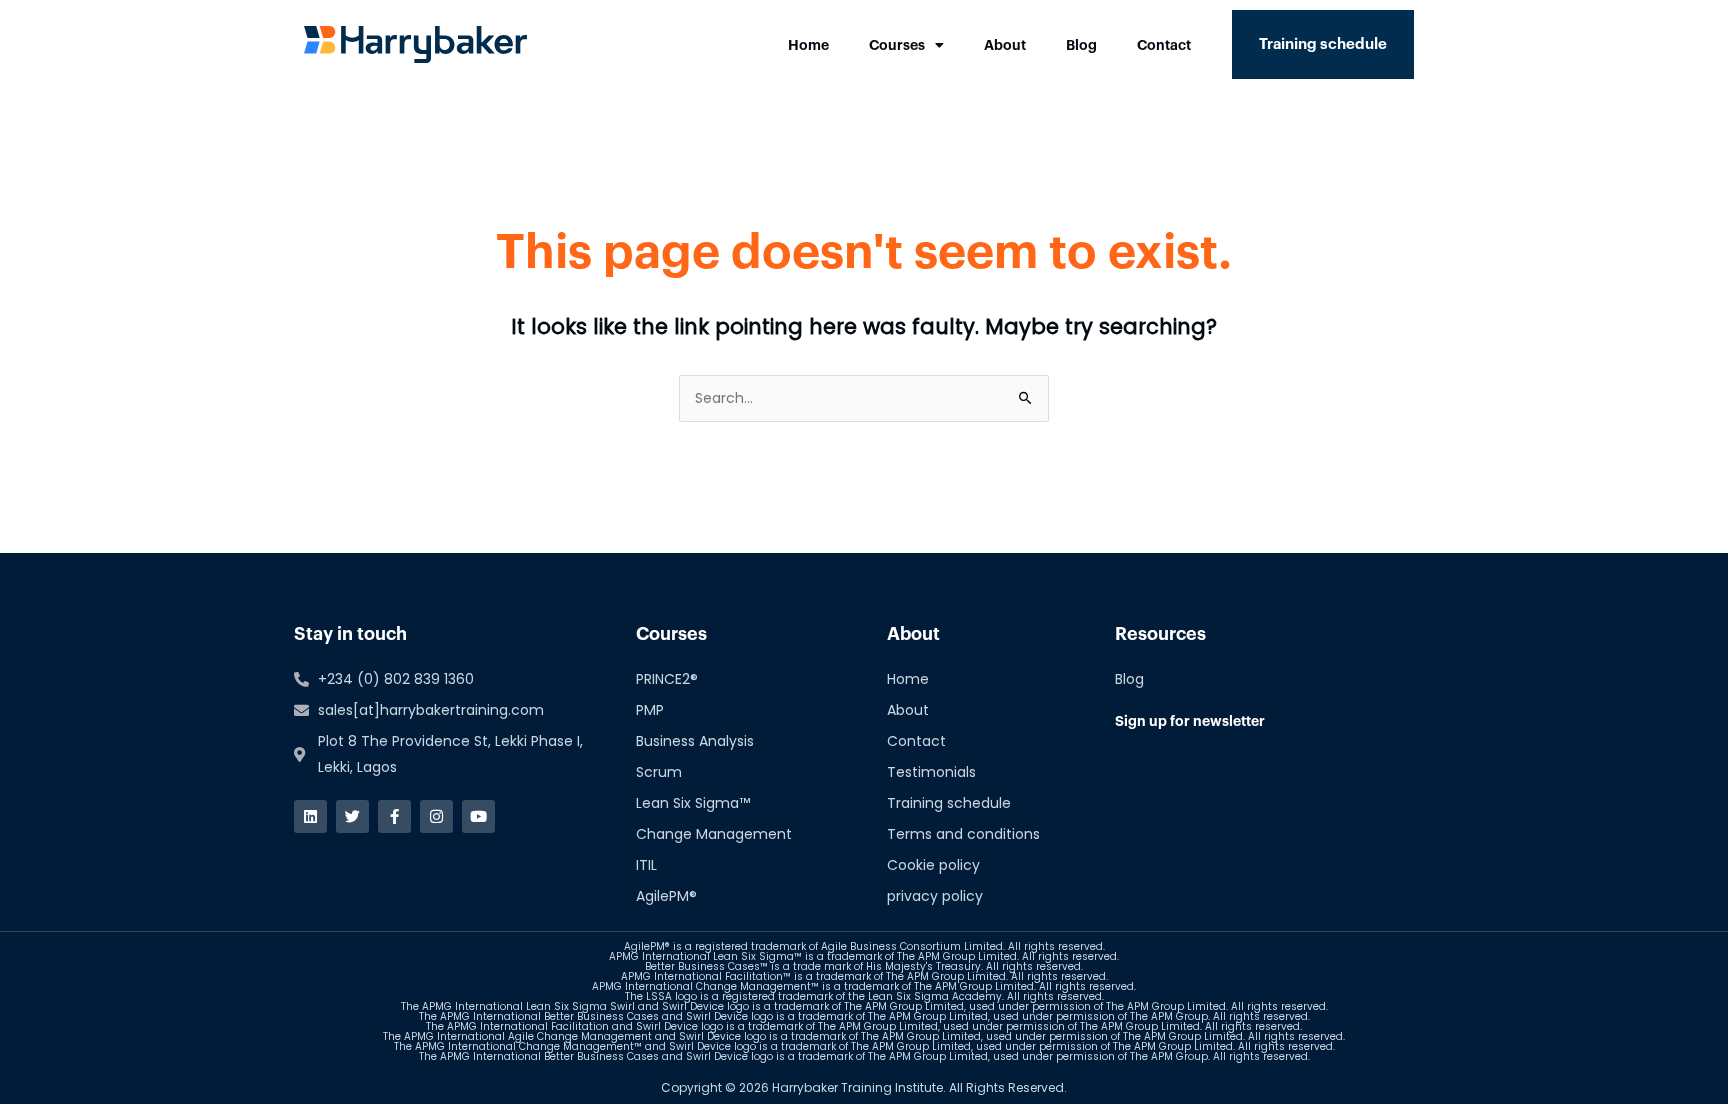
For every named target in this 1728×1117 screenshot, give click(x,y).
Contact (1164, 45)
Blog (1081, 45)
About (1005, 45)
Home (808, 45)
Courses (897, 45)
